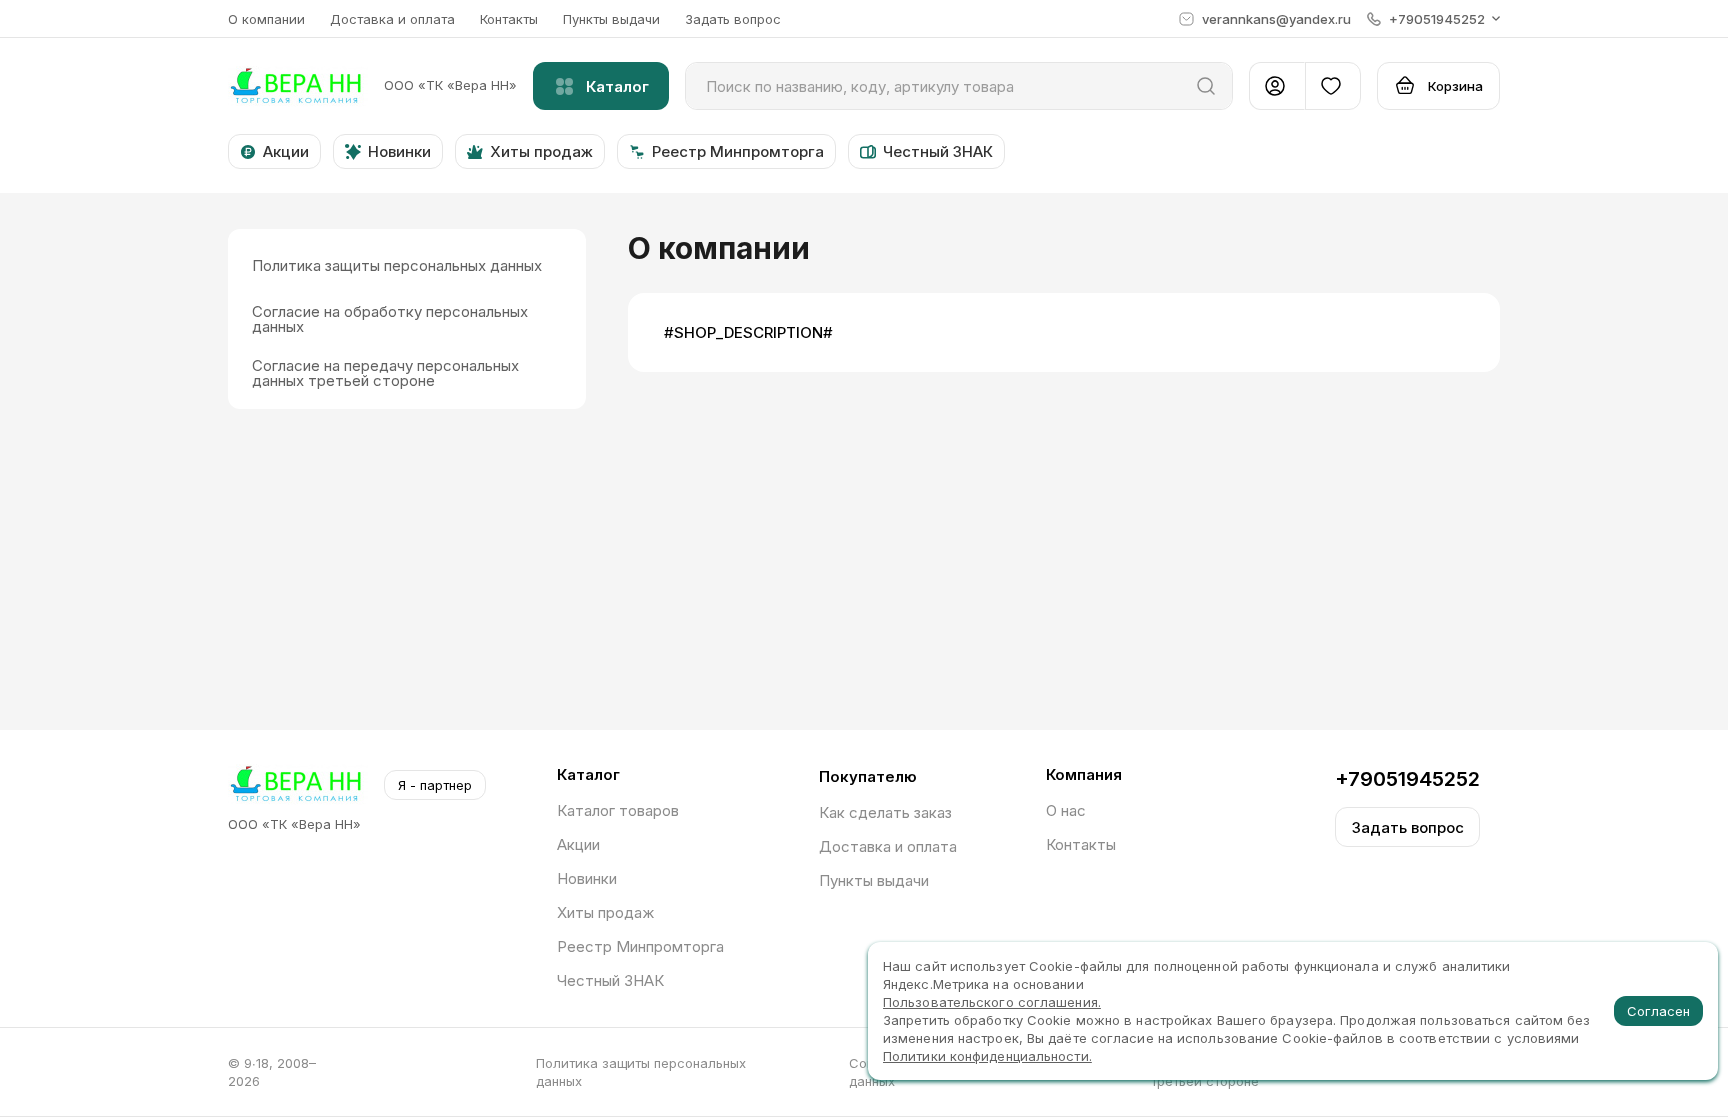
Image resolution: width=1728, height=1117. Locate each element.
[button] (1433, 19)
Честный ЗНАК (610, 980)
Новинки (587, 878)
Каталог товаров (618, 810)
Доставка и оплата (392, 19)
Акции (578, 844)
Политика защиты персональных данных (641, 1072)
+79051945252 (1407, 779)
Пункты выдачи (611, 19)
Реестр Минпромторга (640, 946)
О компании (266, 19)
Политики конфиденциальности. (987, 1056)
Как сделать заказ (885, 812)
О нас (1066, 810)
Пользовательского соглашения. (992, 1002)
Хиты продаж (605, 912)
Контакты (509, 19)
